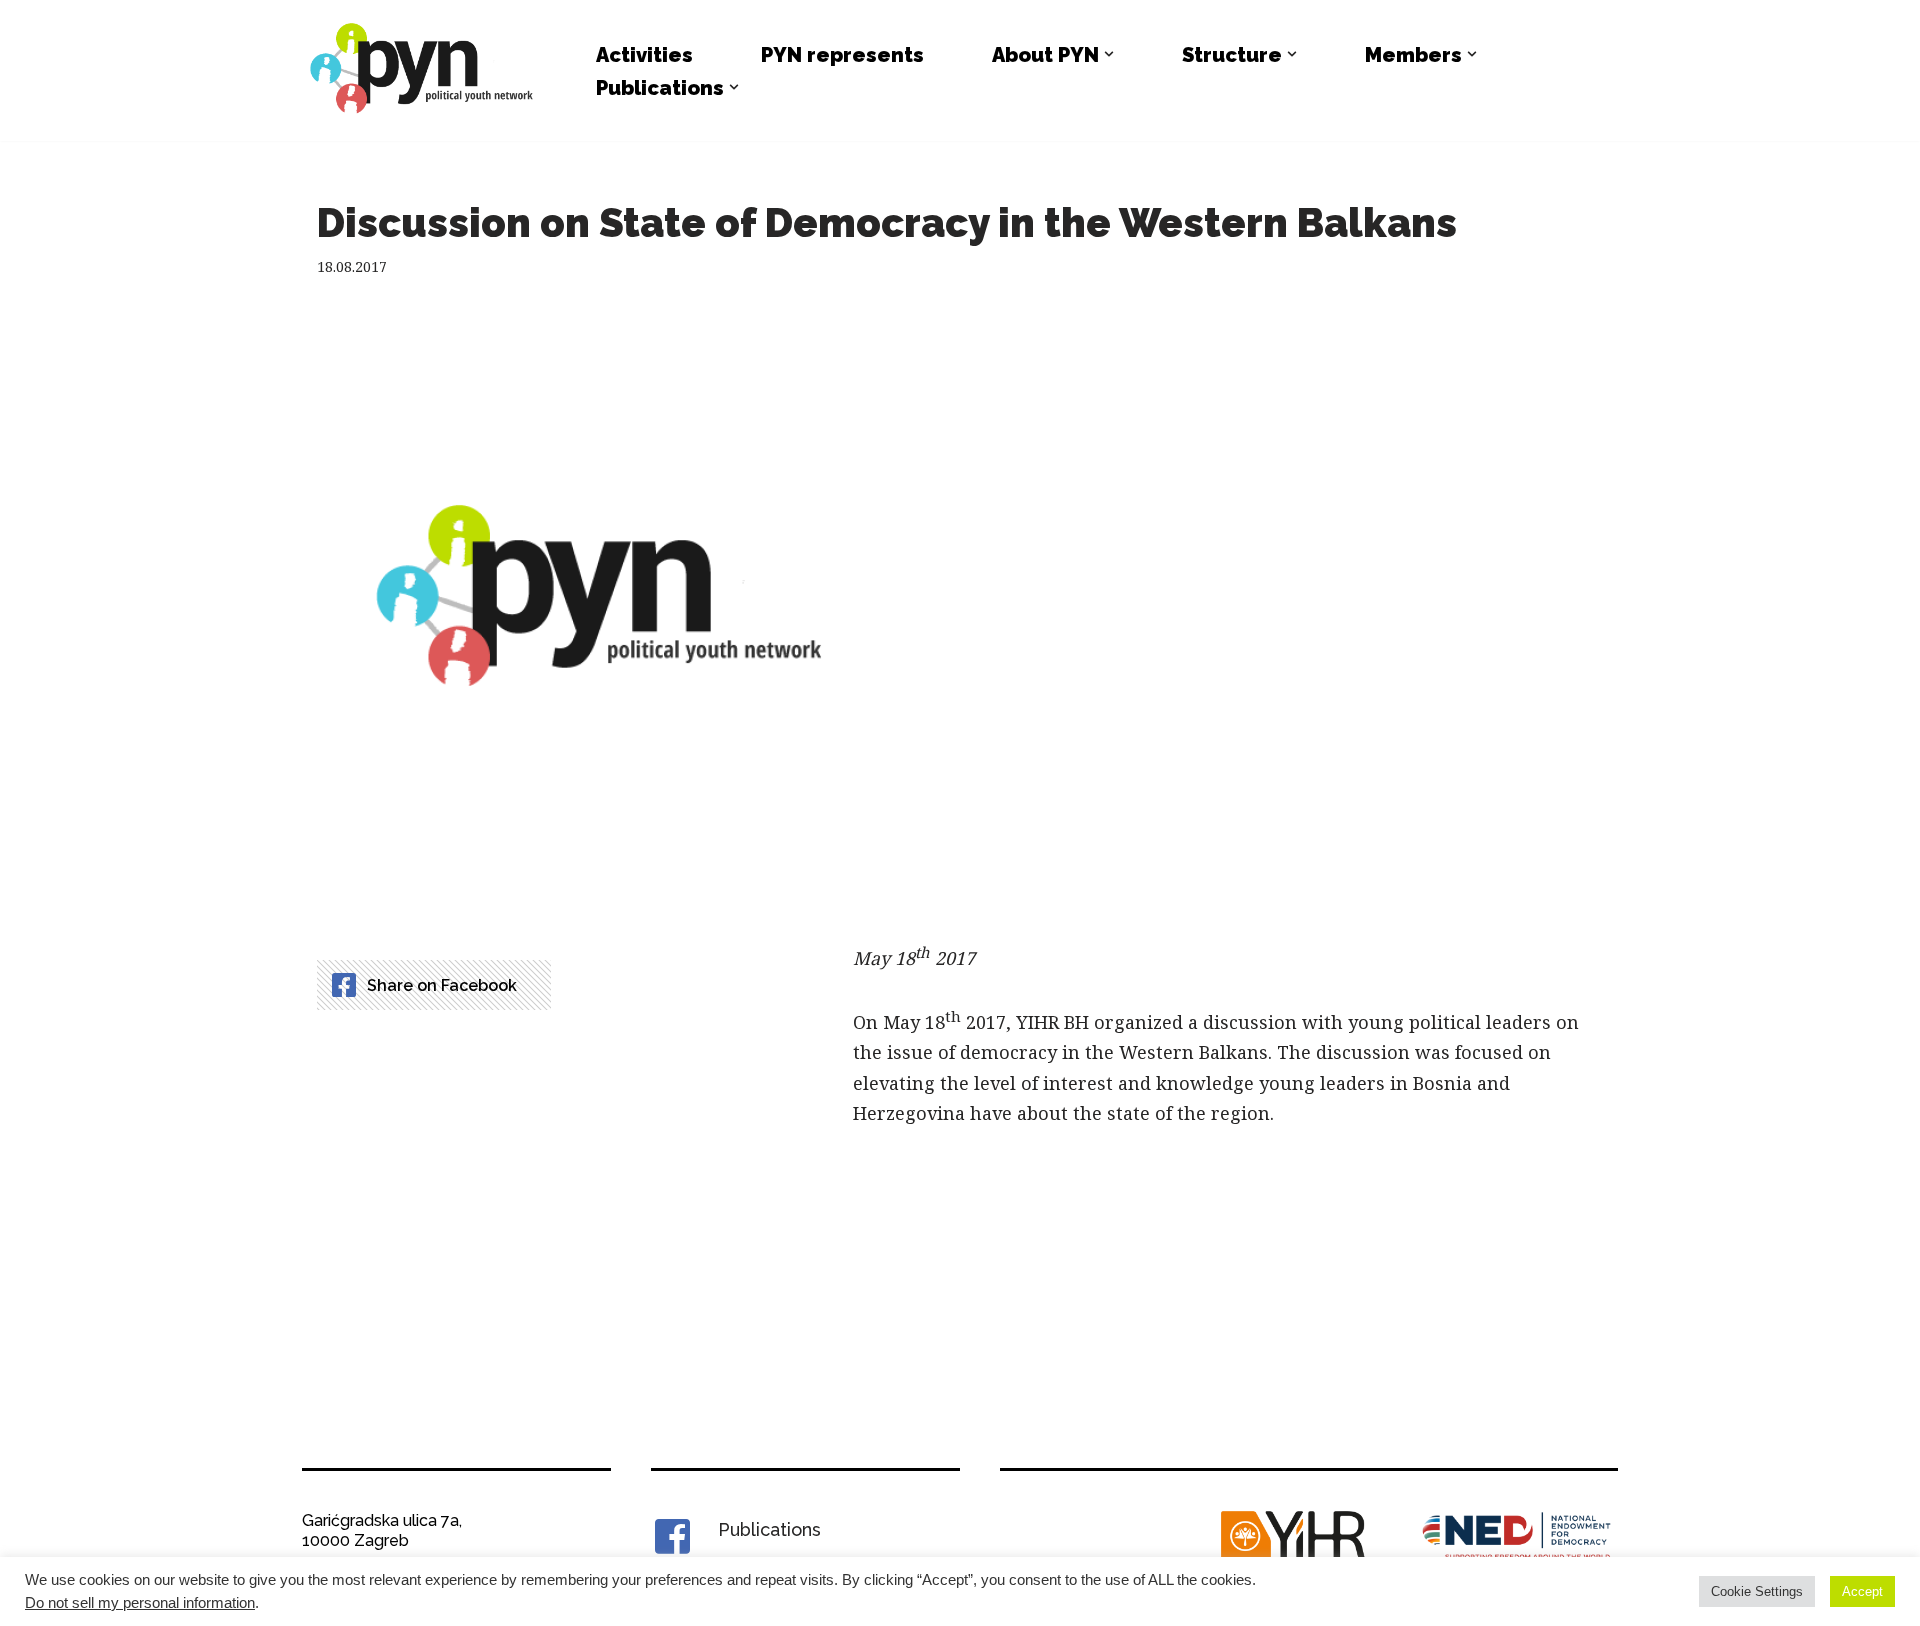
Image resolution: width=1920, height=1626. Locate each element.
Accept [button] (1862, 1591)
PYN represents (842, 55)
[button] (1109, 54)
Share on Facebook (442, 985)
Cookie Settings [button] (1757, 1591)
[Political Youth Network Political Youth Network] (427, 70)
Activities (644, 55)
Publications (769, 1529)
